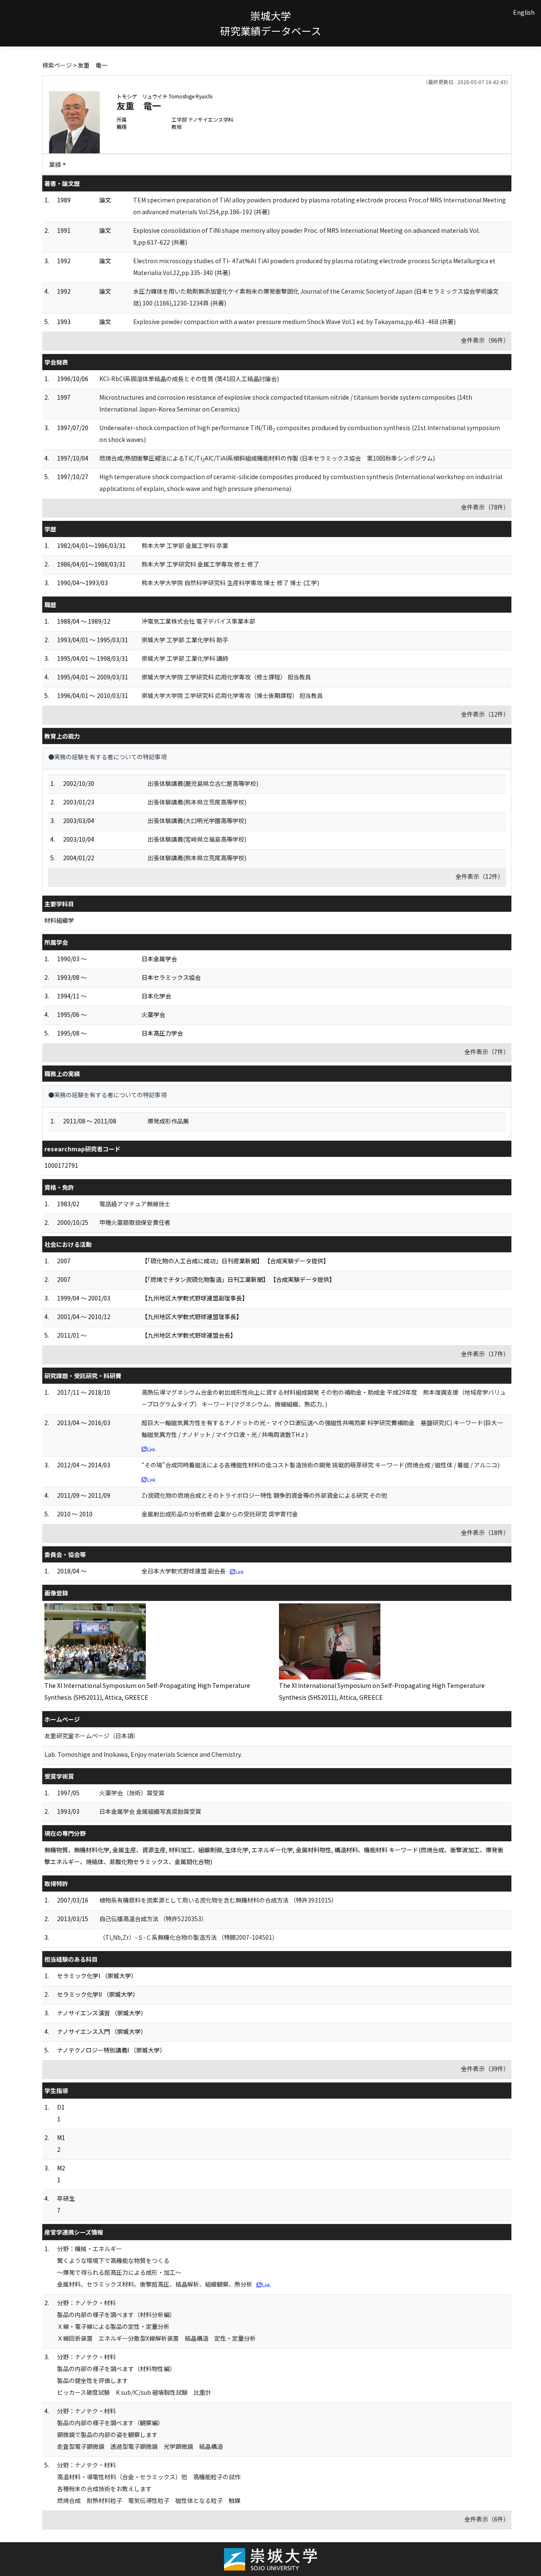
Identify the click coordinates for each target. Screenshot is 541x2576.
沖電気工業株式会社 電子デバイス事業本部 (198, 621)
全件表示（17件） (485, 1354)
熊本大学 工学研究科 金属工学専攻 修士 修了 (200, 564)
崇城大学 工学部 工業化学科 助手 (185, 640)
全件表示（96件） (485, 340)
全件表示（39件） (485, 2069)
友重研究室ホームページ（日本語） (92, 1736)
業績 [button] (55, 164)
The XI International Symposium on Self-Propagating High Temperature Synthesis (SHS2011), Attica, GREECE (147, 1691)
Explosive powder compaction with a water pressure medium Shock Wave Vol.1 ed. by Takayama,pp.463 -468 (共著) (294, 322)
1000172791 (61, 1165)
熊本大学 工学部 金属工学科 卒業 (185, 545)
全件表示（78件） (485, 507)
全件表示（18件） (485, 1532)
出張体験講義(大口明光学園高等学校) (197, 821)
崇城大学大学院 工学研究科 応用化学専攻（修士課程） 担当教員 (226, 677)
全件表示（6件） (487, 2519)
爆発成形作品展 (168, 1121)
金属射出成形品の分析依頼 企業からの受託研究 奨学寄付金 (220, 1514)
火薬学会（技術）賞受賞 (132, 1793)
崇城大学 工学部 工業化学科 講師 (185, 658)
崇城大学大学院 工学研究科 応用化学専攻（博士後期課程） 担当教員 (232, 695)
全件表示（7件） (487, 1052)
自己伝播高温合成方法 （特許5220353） (153, 1919)
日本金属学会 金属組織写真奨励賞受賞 (150, 1811)
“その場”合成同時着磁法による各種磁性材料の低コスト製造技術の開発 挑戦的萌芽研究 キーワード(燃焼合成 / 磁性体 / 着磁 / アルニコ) (321, 1465)
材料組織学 (59, 920)
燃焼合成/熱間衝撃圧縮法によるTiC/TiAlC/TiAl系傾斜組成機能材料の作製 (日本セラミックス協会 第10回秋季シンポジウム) (267, 458)
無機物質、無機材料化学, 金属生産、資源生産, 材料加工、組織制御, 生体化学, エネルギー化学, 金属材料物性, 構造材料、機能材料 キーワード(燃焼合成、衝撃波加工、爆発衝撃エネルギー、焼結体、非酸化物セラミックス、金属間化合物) (274, 1856)
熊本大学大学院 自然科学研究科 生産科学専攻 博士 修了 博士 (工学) (230, 583)
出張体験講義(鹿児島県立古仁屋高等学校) (203, 783)
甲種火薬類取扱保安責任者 (135, 1222)
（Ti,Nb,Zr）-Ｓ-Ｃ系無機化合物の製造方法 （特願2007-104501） (189, 1937)
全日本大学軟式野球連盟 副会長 (184, 1571)
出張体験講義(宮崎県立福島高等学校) (197, 839)
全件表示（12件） (485, 714)
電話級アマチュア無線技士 (135, 1204)
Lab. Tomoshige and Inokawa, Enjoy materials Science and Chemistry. (143, 1754)
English (524, 12)
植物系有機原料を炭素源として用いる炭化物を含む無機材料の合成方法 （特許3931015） (218, 1900)
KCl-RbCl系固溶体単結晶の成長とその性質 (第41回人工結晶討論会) (189, 379)
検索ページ (57, 65)
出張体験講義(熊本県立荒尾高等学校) (197, 802)
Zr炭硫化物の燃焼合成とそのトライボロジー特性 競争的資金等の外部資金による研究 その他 (264, 1495)
